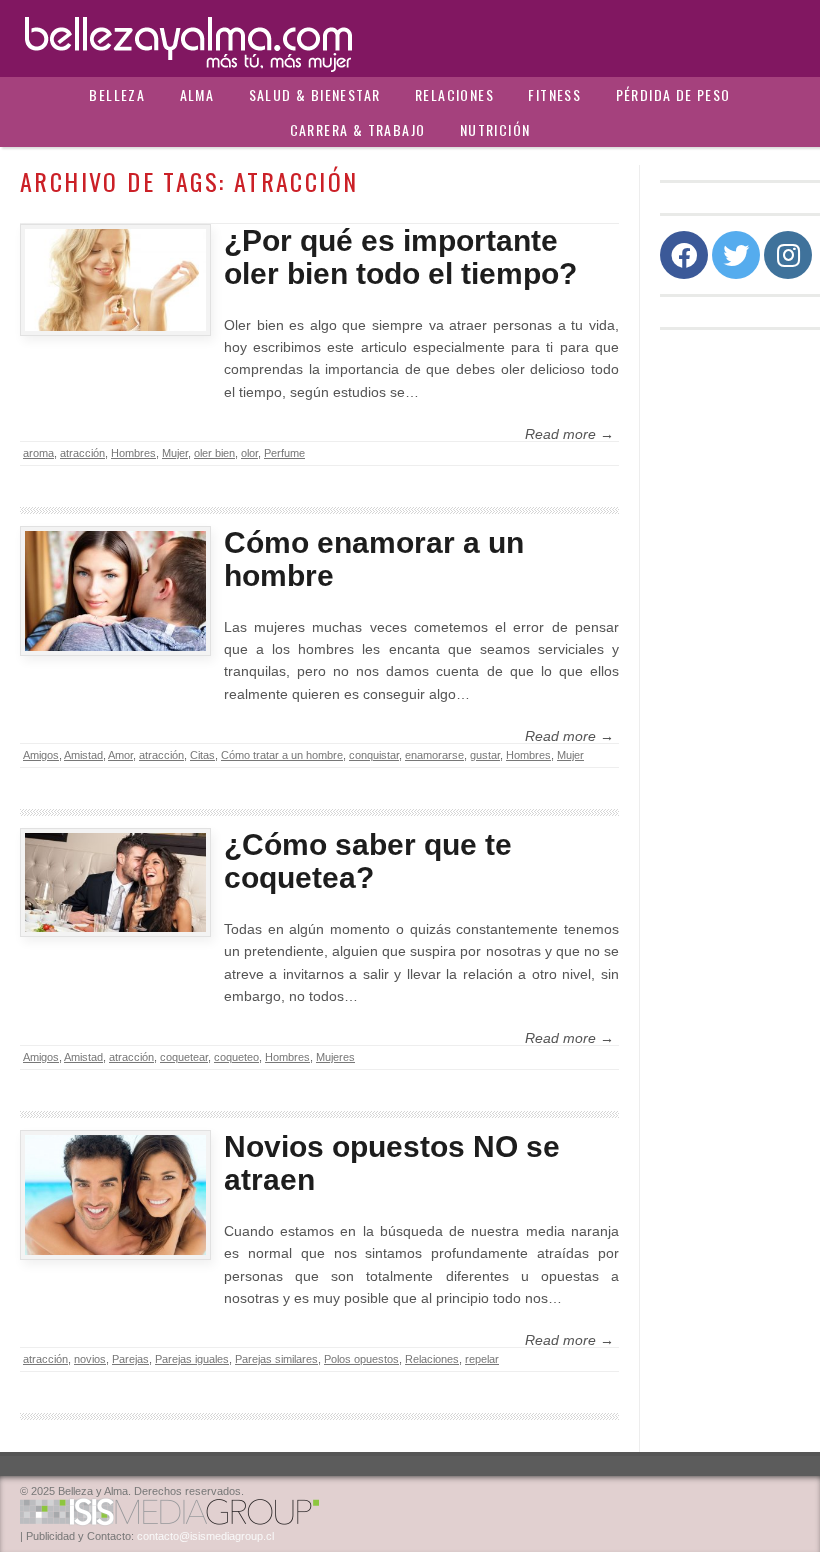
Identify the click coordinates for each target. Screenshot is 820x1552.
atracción (82, 453)
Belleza (117, 94)
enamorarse (434, 755)
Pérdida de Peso (673, 94)
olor (249, 453)
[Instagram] (788, 255)
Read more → (569, 434)
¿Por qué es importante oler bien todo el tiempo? (400, 257)
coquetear (184, 1057)
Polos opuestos (361, 1359)
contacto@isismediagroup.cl (205, 1536)
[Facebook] (684, 255)
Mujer (175, 453)
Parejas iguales (192, 1359)
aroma (38, 453)
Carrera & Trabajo (358, 129)
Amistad (83, 755)
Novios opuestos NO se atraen (392, 1163)
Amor (120, 755)
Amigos (41, 755)
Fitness (554, 94)
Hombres (133, 453)
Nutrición (495, 129)
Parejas (130, 1359)
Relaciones (454, 94)
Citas (202, 755)
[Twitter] (736, 255)
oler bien (214, 453)
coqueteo (236, 1057)
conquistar (374, 755)
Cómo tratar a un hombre (282, 755)
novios (90, 1359)
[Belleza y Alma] (410, 38)
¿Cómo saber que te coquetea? (368, 861)
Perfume (284, 453)
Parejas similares (276, 1359)
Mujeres (335, 1057)
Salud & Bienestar (315, 94)
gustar (485, 755)
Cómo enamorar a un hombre (374, 559)
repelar (482, 1359)
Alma (197, 94)
